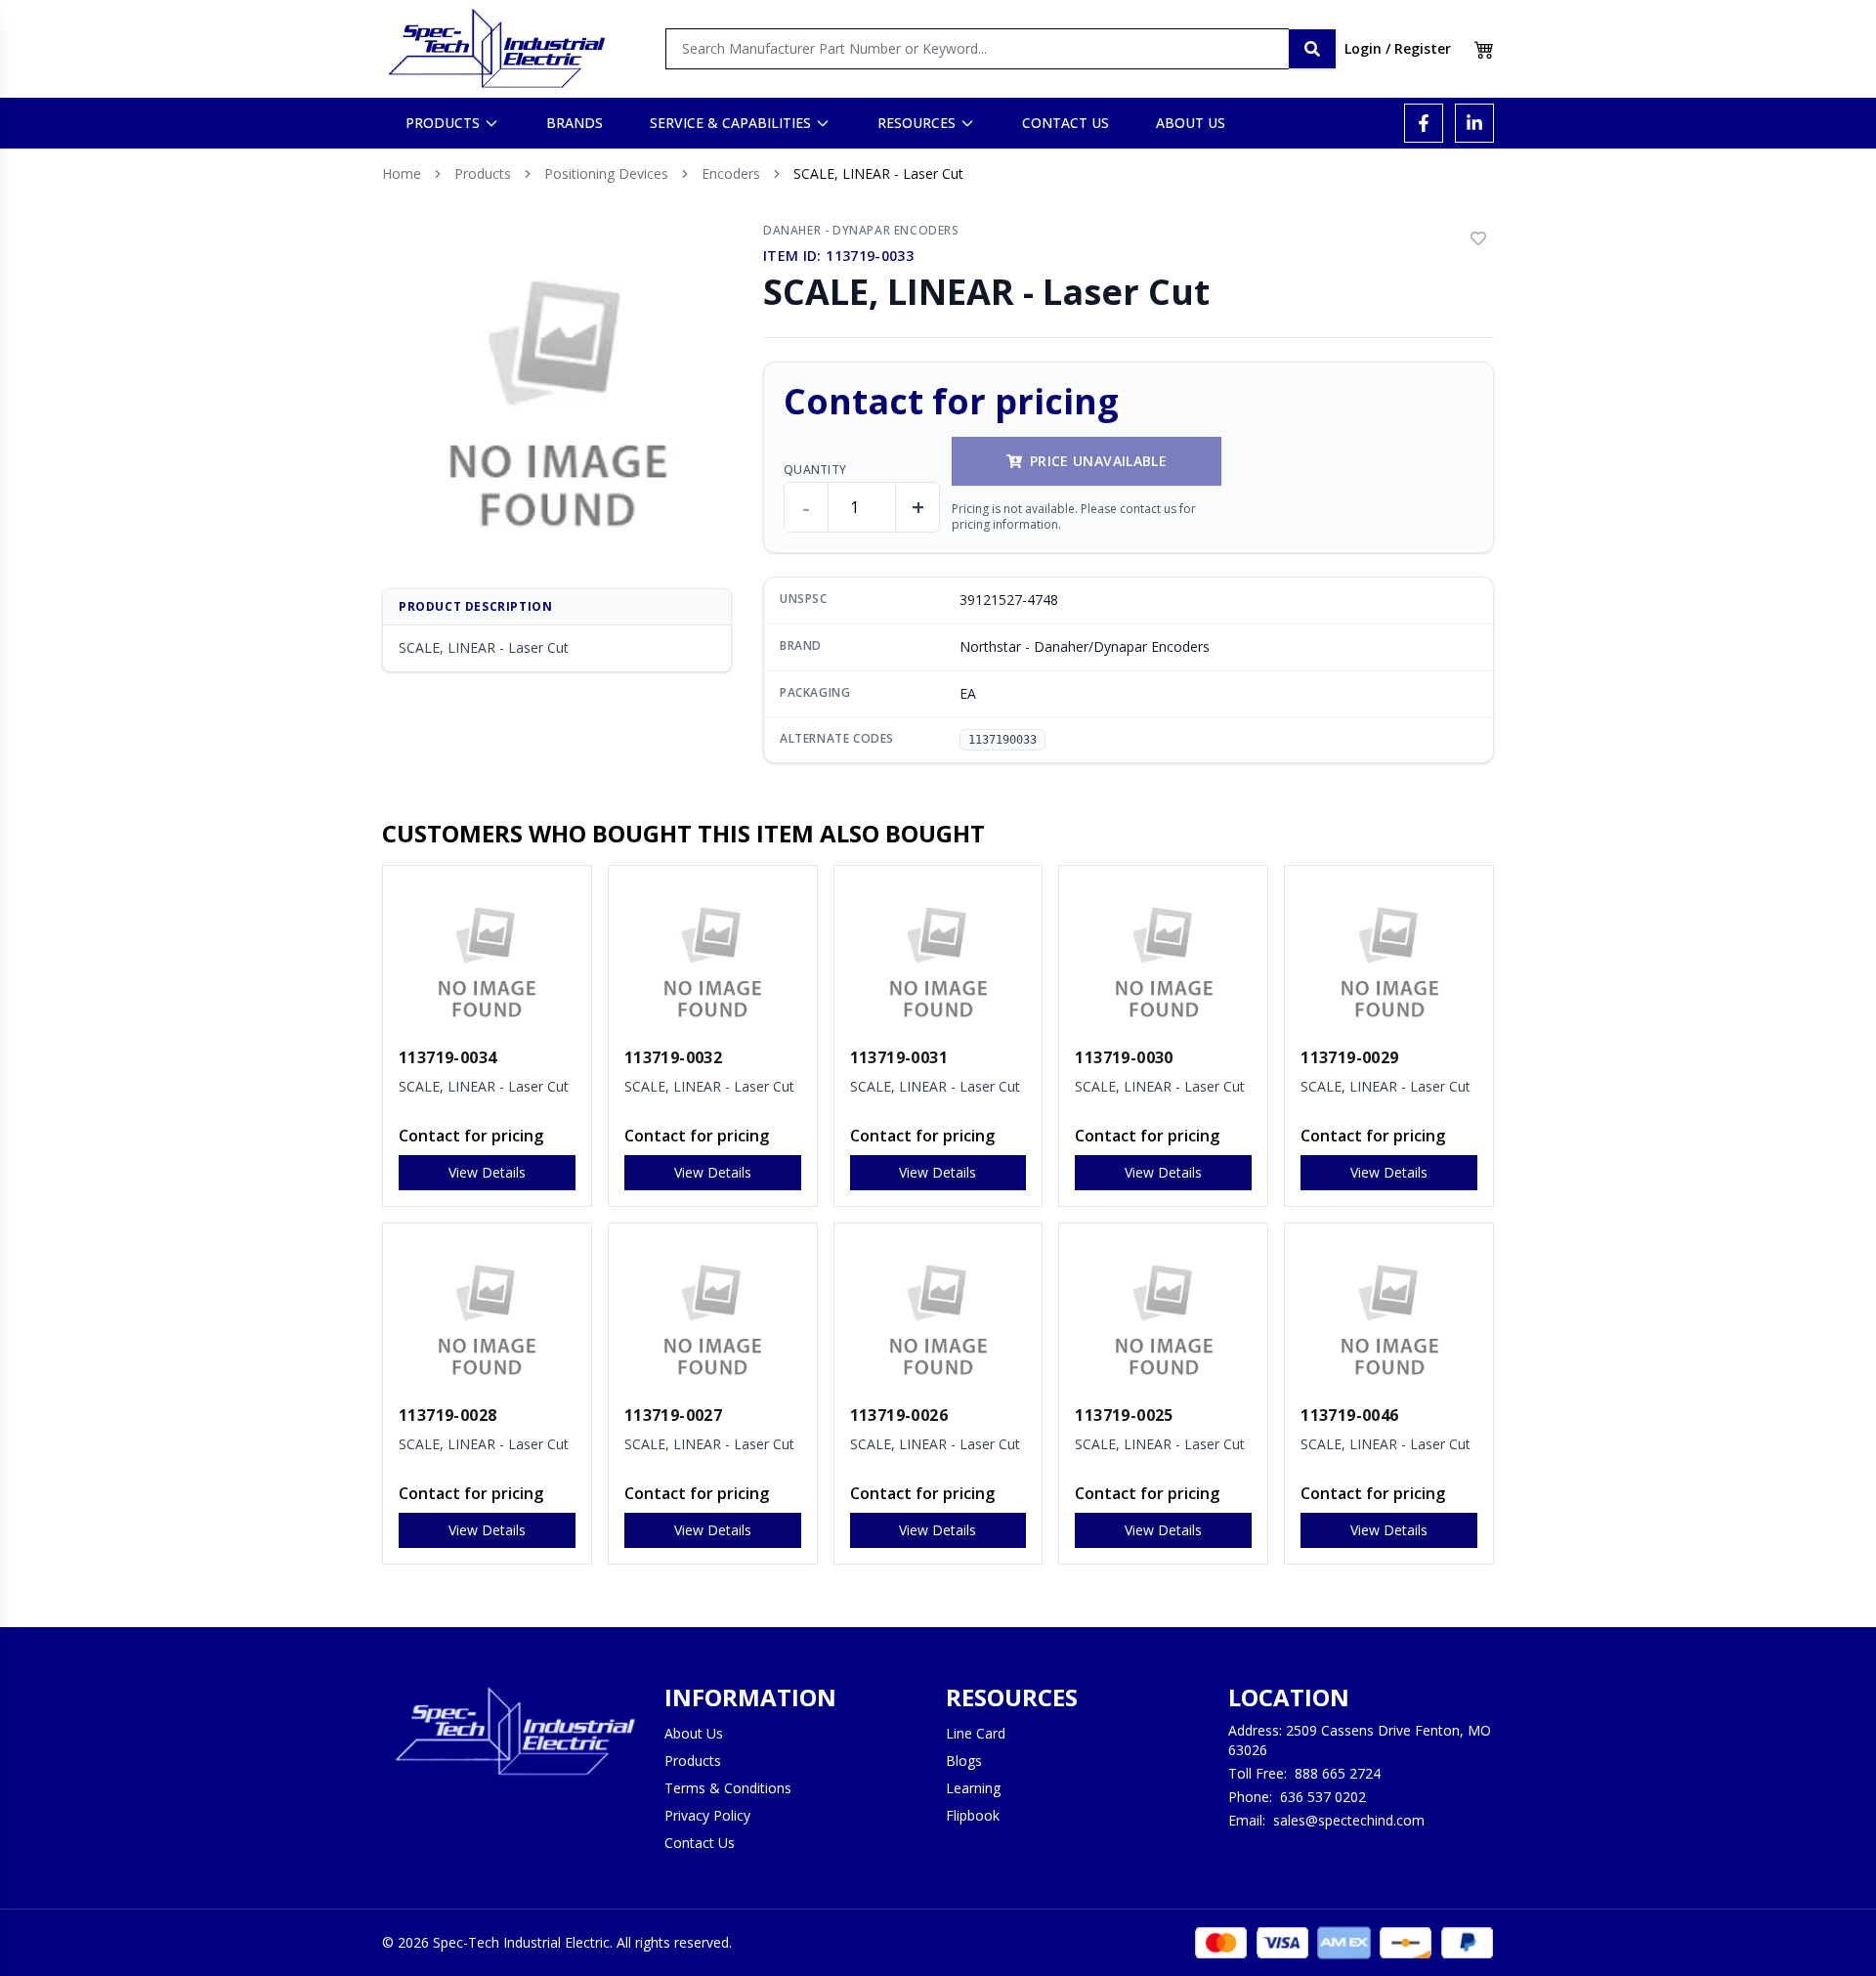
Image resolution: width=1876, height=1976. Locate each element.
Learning (973, 1788)
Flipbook (973, 1815)
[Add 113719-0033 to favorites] (1478, 238)
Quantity (815, 470)
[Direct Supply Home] (496, 49)
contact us (1066, 123)
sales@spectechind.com (1349, 1820)
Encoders (731, 173)
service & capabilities (730, 123)
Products (483, 173)
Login (1363, 48)
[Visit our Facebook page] (1424, 123)
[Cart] (1484, 49)
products (443, 123)
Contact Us (700, 1843)
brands (575, 123)
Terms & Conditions (728, 1788)
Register (1423, 48)
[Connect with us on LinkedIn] (1474, 123)
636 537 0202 (1323, 1797)
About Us (694, 1733)
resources (917, 123)
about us (1191, 123)
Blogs (964, 1761)
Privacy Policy (707, 1815)
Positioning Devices (606, 173)
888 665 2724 (1338, 1773)
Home (402, 173)
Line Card (976, 1733)
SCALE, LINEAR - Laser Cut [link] (878, 173)
